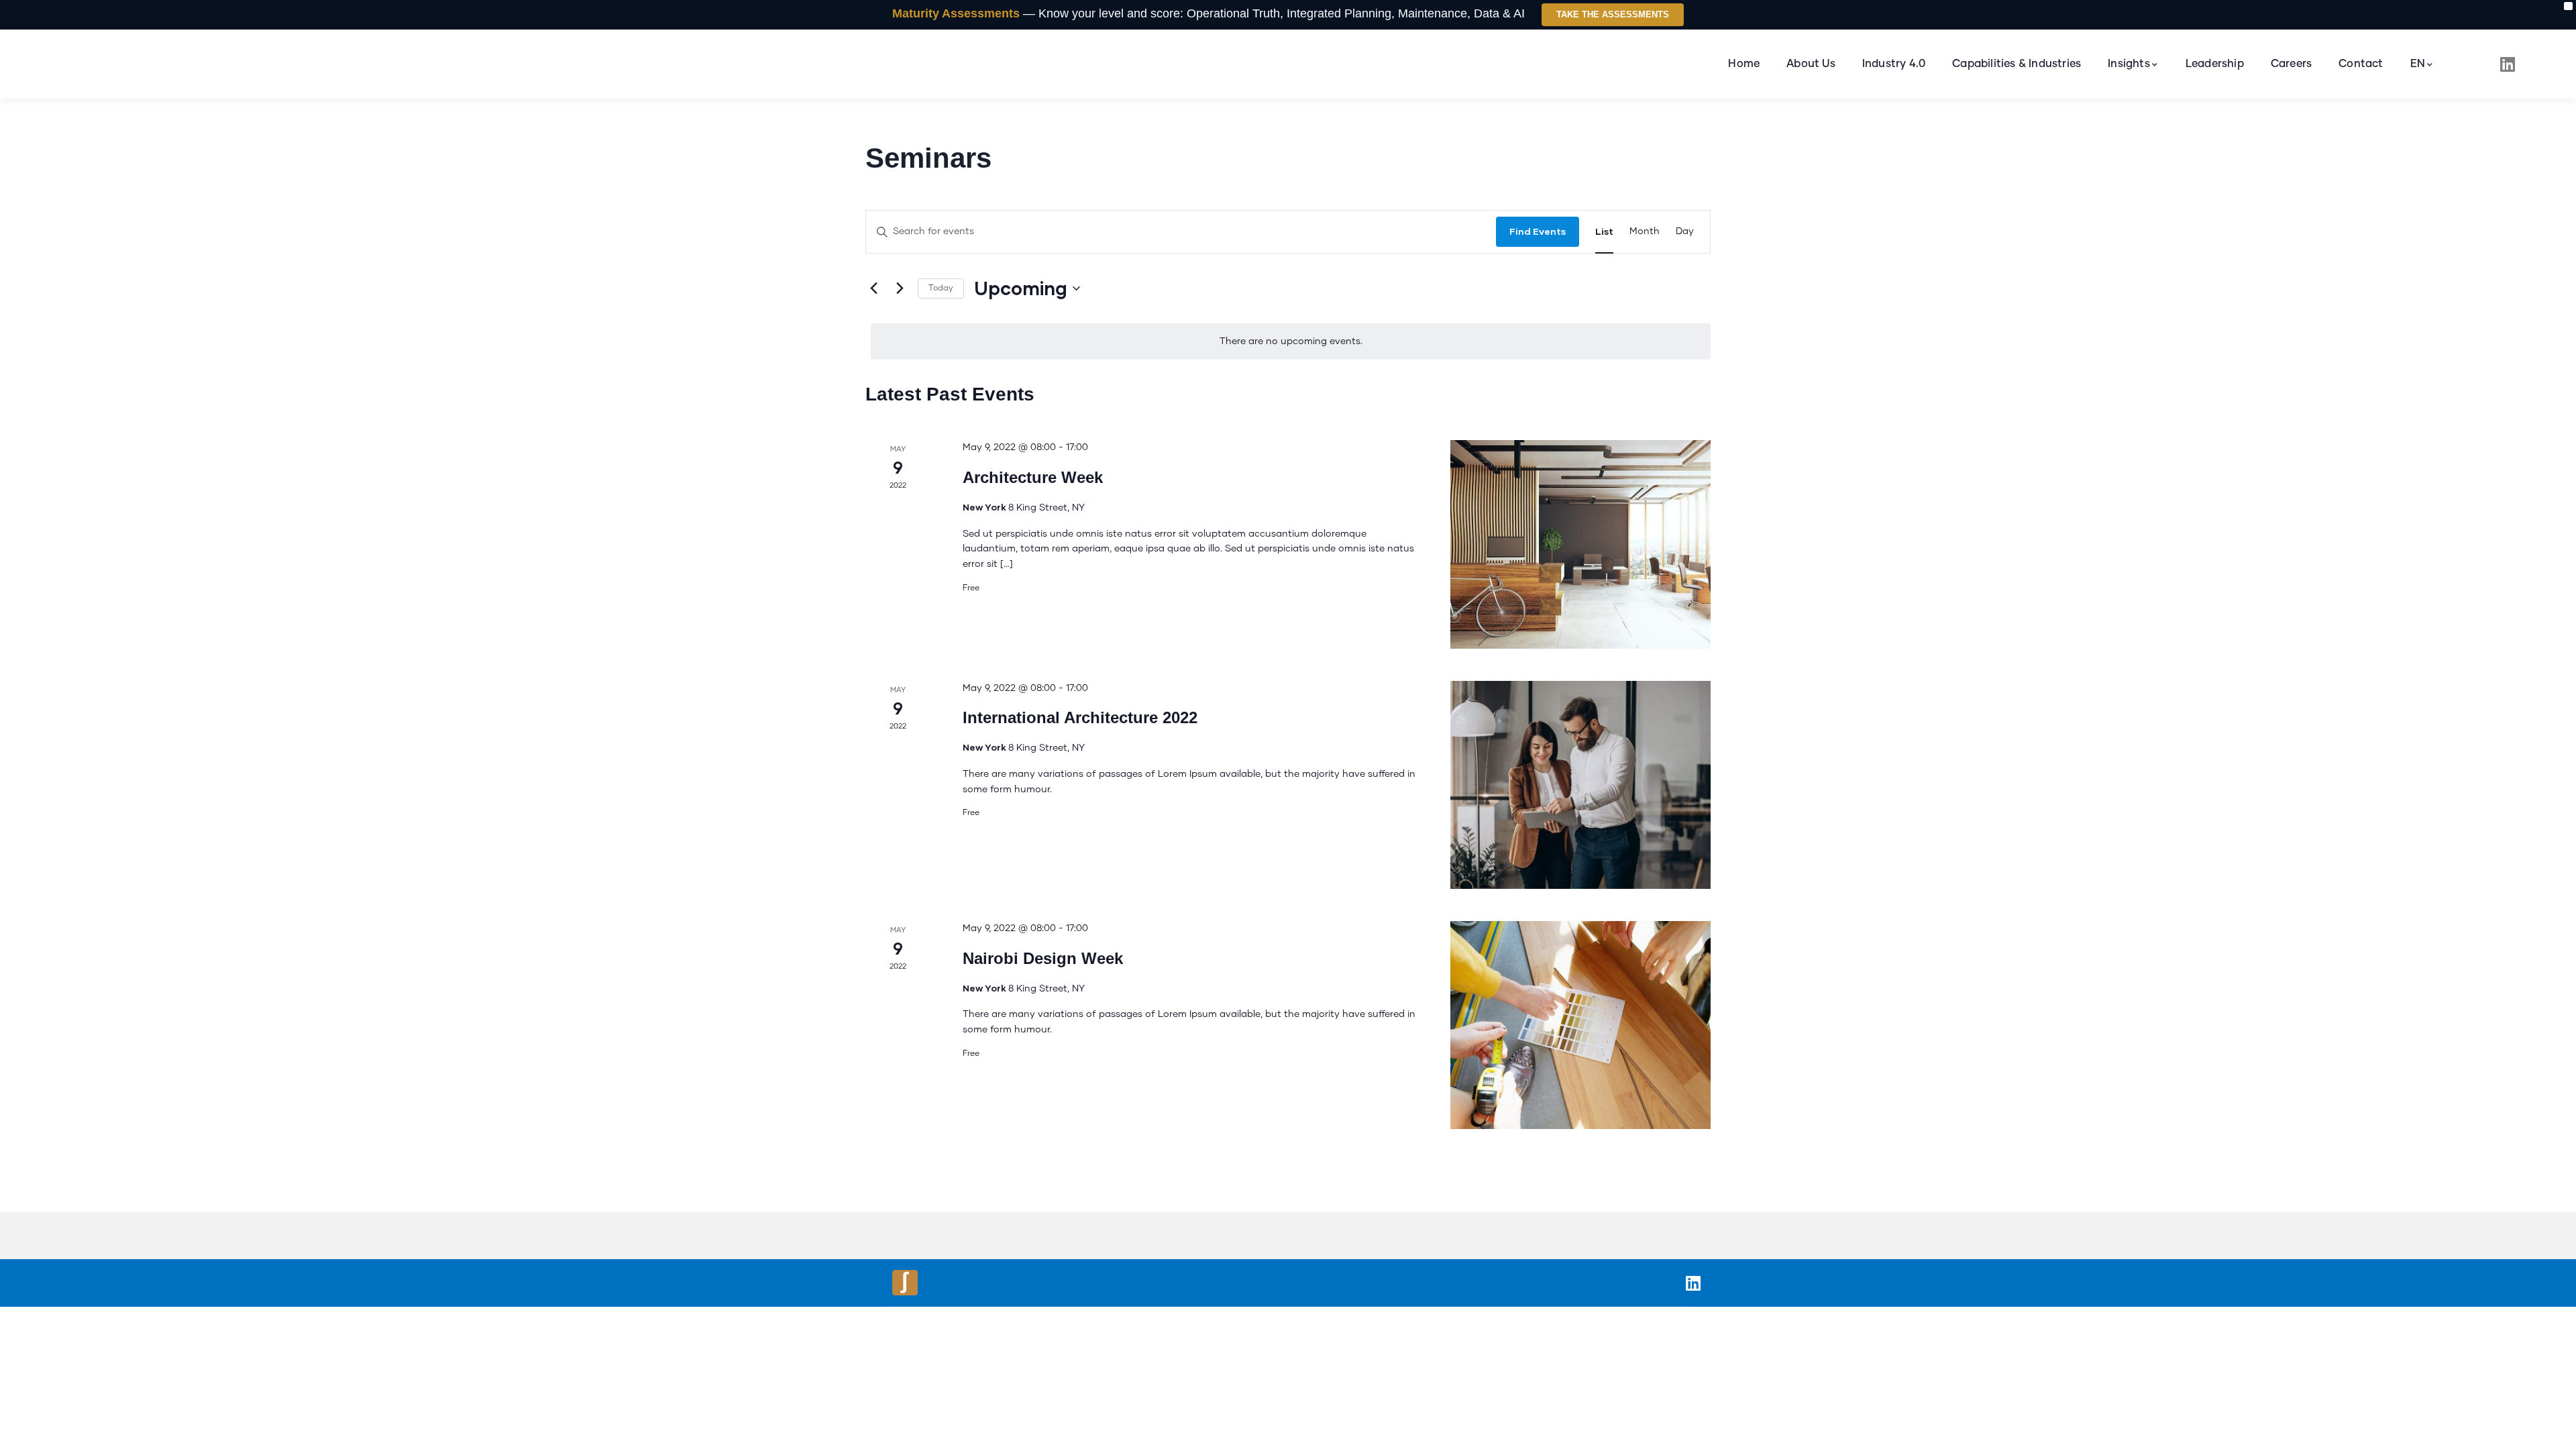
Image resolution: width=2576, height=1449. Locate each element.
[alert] (1291, 342)
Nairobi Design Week (1043, 958)
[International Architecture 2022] (1580, 785)
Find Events (1538, 231)
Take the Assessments (1613, 14)
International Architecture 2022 (1080, 717)
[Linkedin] (2508, 64)
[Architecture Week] (1580, 544)
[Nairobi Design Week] (1580, 1025)
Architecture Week (1033, 477)
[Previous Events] (873, 288)
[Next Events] (900, 288)
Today (941, 288)
